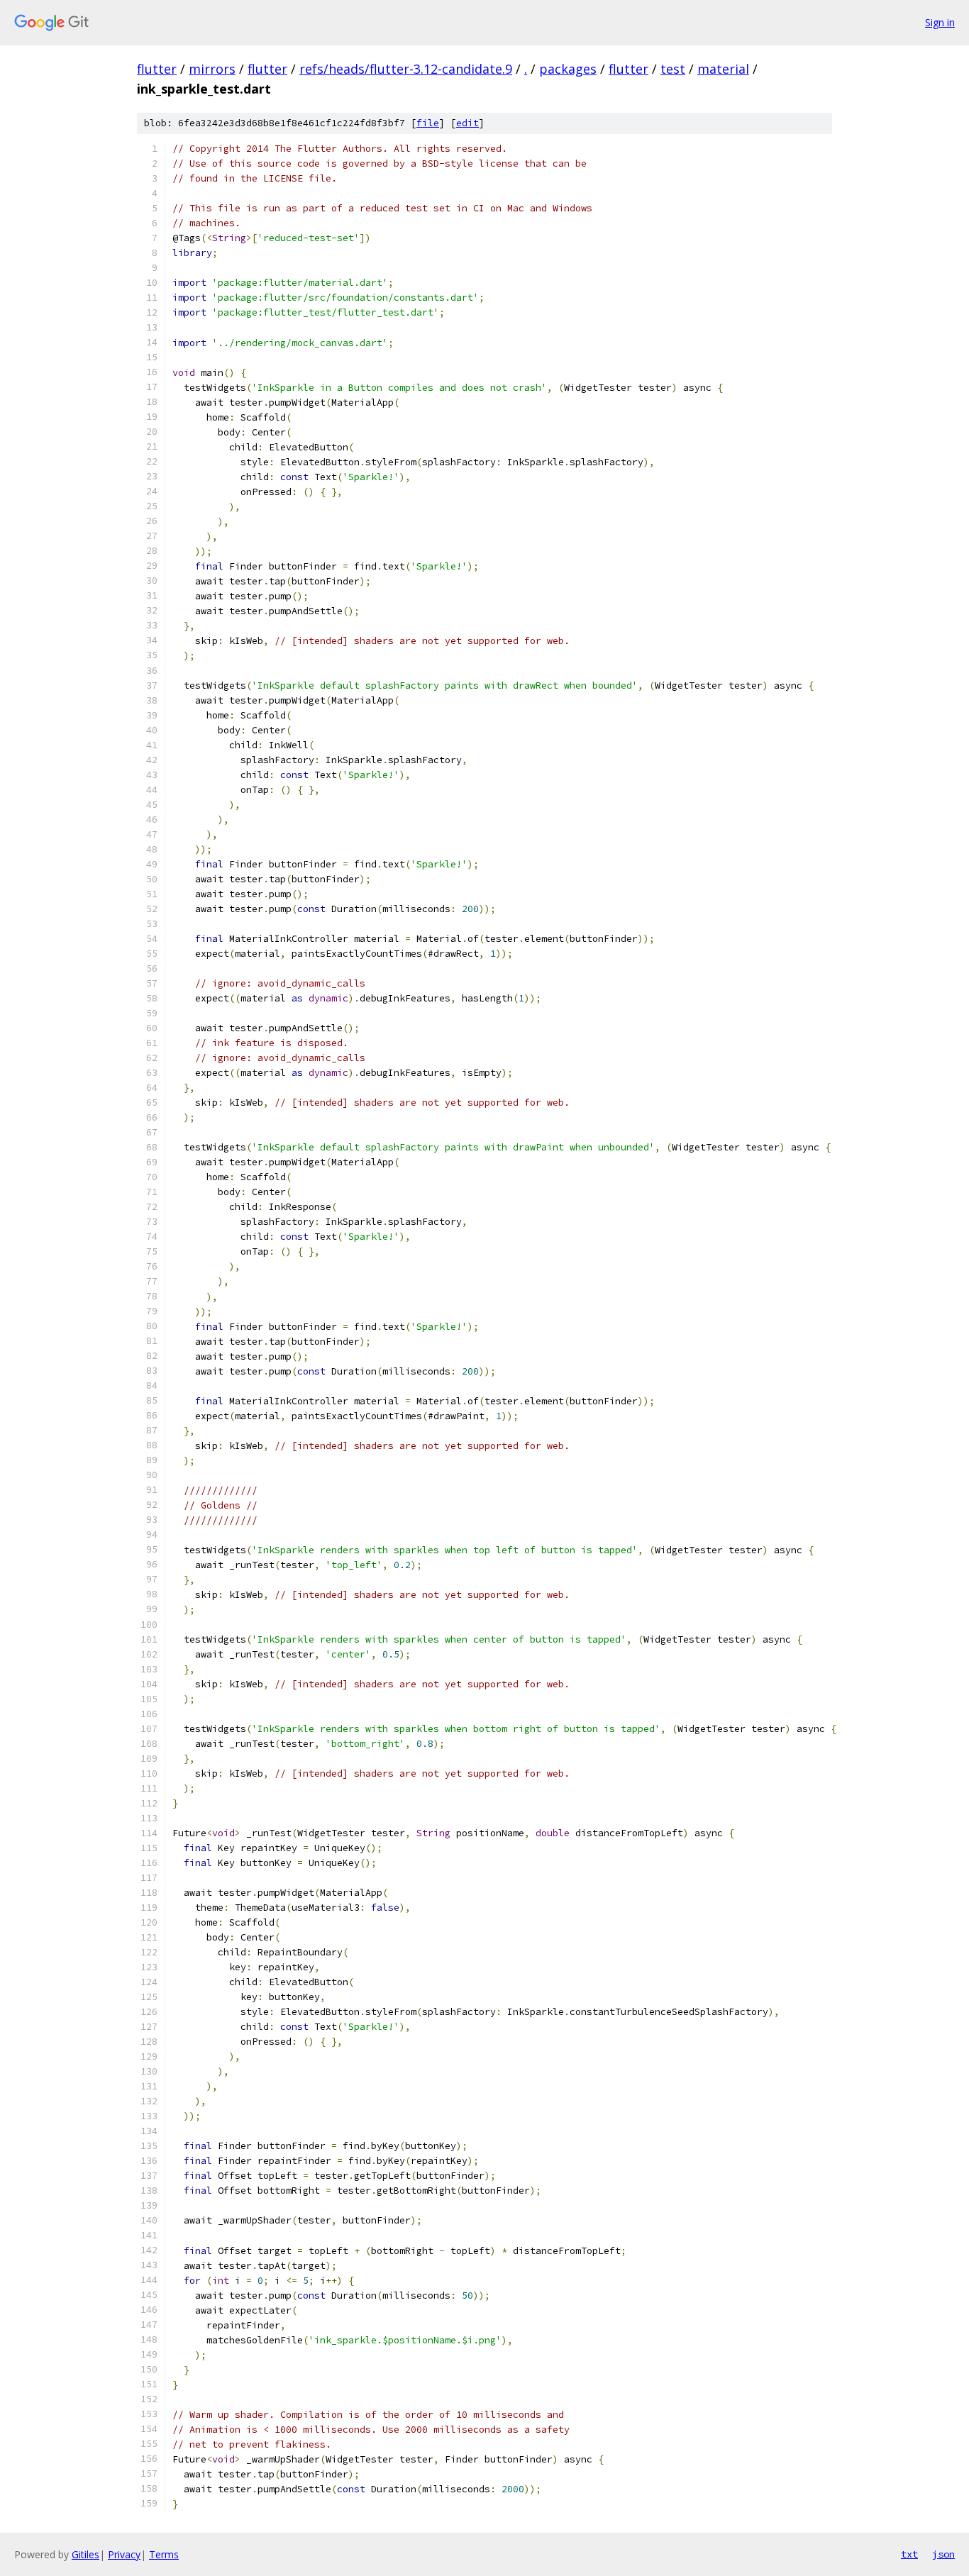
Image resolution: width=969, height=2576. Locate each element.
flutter (157, 69)
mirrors (212, 69)
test (673, 69)
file (428, 123)
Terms (164, 2554)
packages (568, 69)
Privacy (124, 2554)
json (943, 2554)
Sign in (940, 22)
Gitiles (85, 2554)
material (723, 69)
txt (909, 2554)
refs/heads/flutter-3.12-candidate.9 (406, 69)
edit (467, 123)
